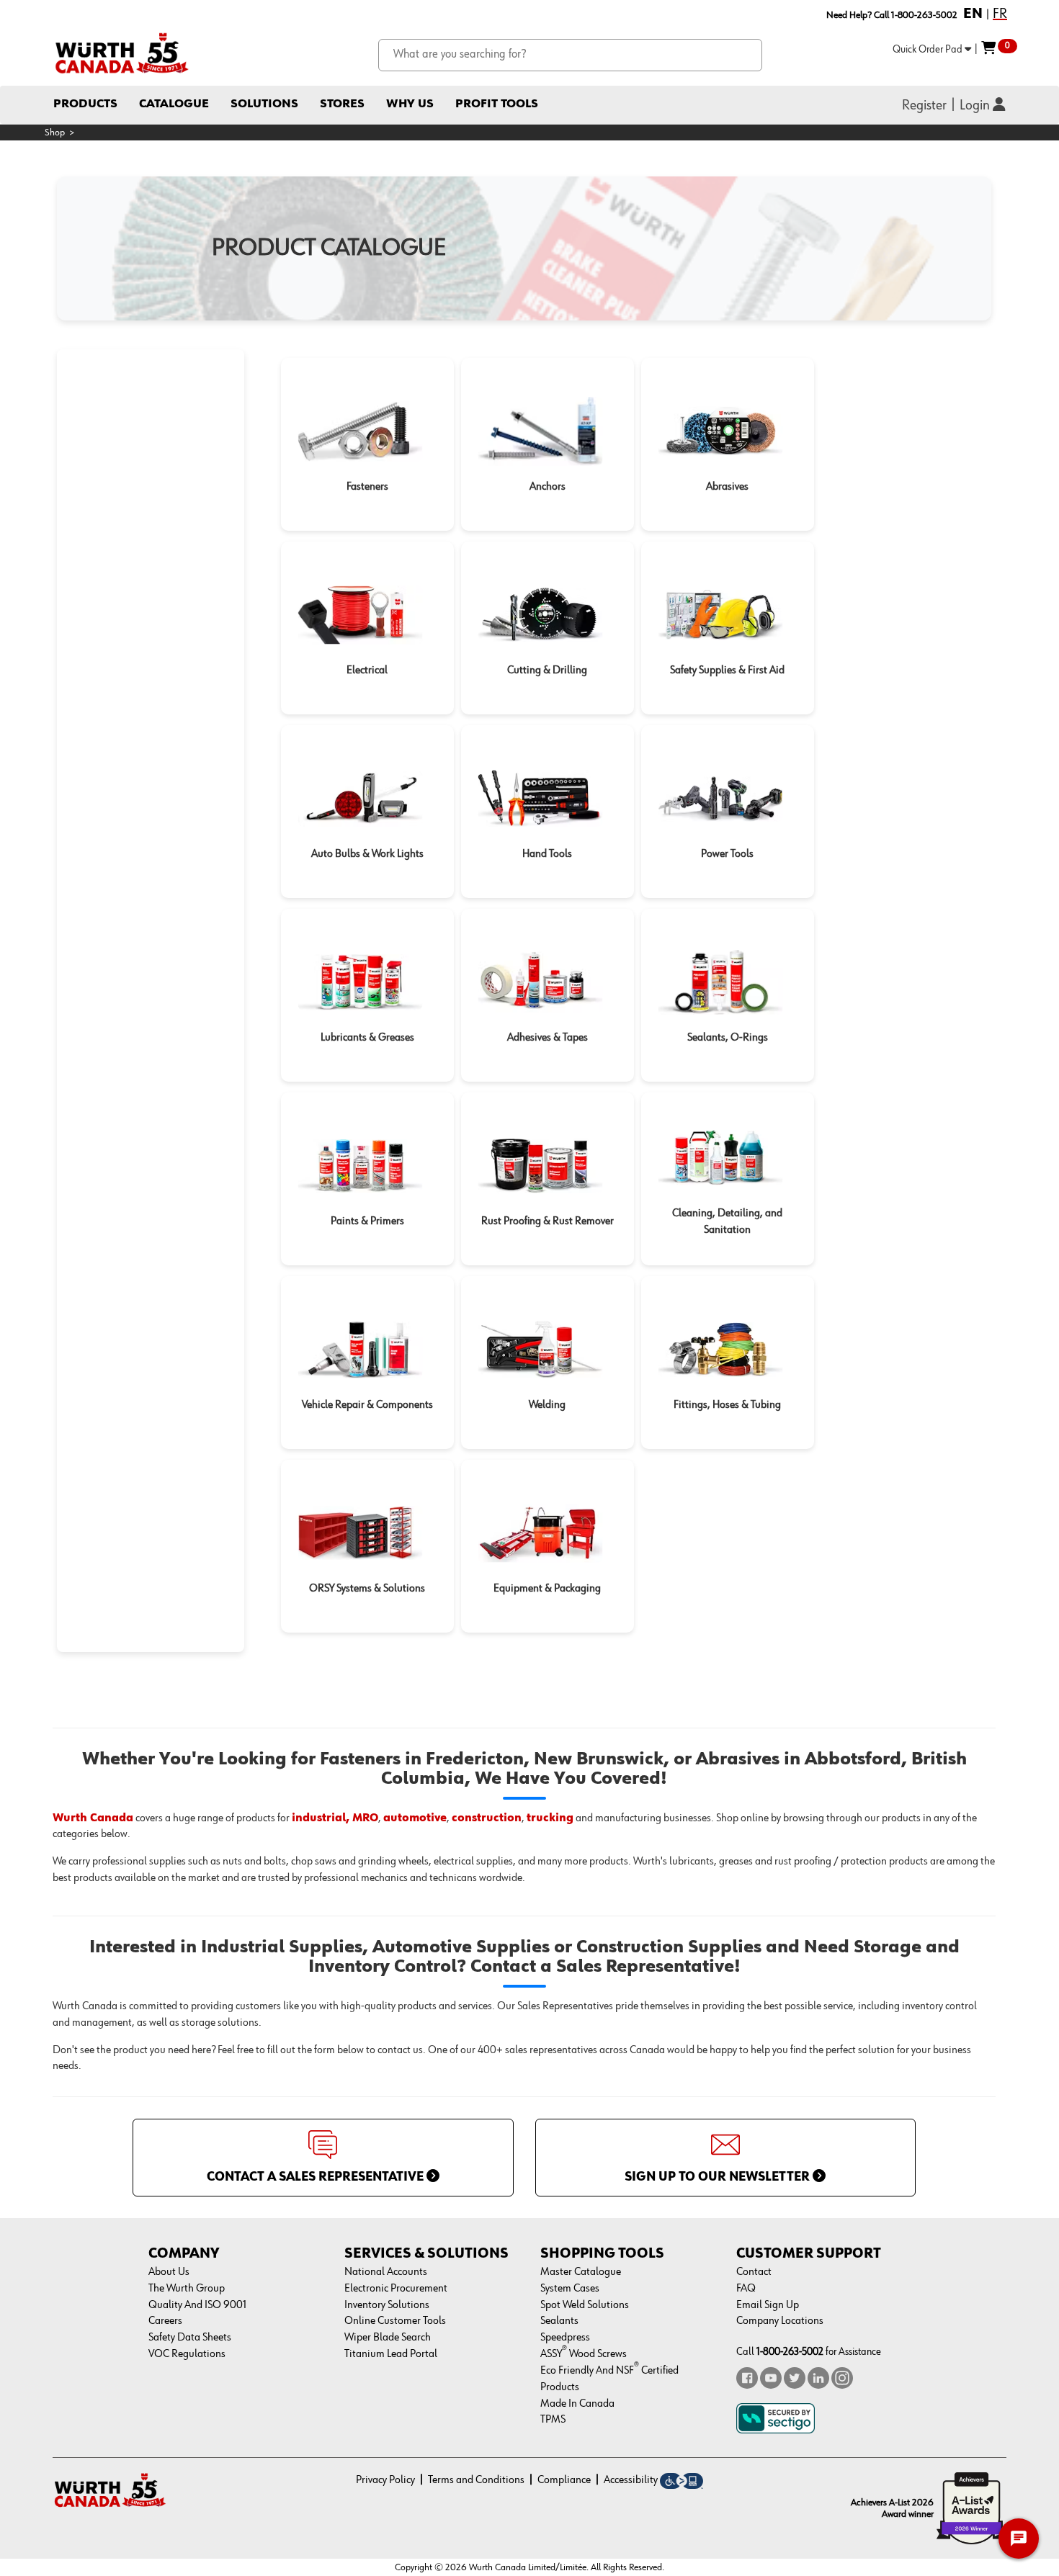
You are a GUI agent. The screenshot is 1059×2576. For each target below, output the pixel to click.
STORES (342, 104)
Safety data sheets (190, 2338)
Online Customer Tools (395, 2321)
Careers (165, 2321)
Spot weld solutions (585, 2305)
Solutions (264, 104)
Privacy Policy (385, 2480)
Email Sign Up (768, 2305)
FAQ (746, 2289)
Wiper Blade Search (388, 2338)
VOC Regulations (187, 2354)
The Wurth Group (187, 2289)
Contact (754, 2272)
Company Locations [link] (780, 2321)
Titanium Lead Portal (391, 2354)
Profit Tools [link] (497, 104)
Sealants (559, 2321)
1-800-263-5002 (790, 2352)
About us (169, 2272)
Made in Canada (577, 2404)
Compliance (564, 2480)
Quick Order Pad (929, 49)
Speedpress (565, 2338)
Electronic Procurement (396, 2289)
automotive (415, 1818)
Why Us (410, 104)
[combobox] (571, 55)
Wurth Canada (93, 1818)
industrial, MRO (335, 1818)
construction (487, 1818)
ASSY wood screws (584, 2354)
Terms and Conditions (476, 2480)
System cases (570, 2289)
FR (1000, 14)
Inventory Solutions (387, 2305)
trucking (550, 1818)
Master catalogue (581, 2272)
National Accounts (386, 2272)
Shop (55, 133)
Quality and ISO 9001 (197, 2305)
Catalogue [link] (174, 104)
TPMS (553, 2420)
